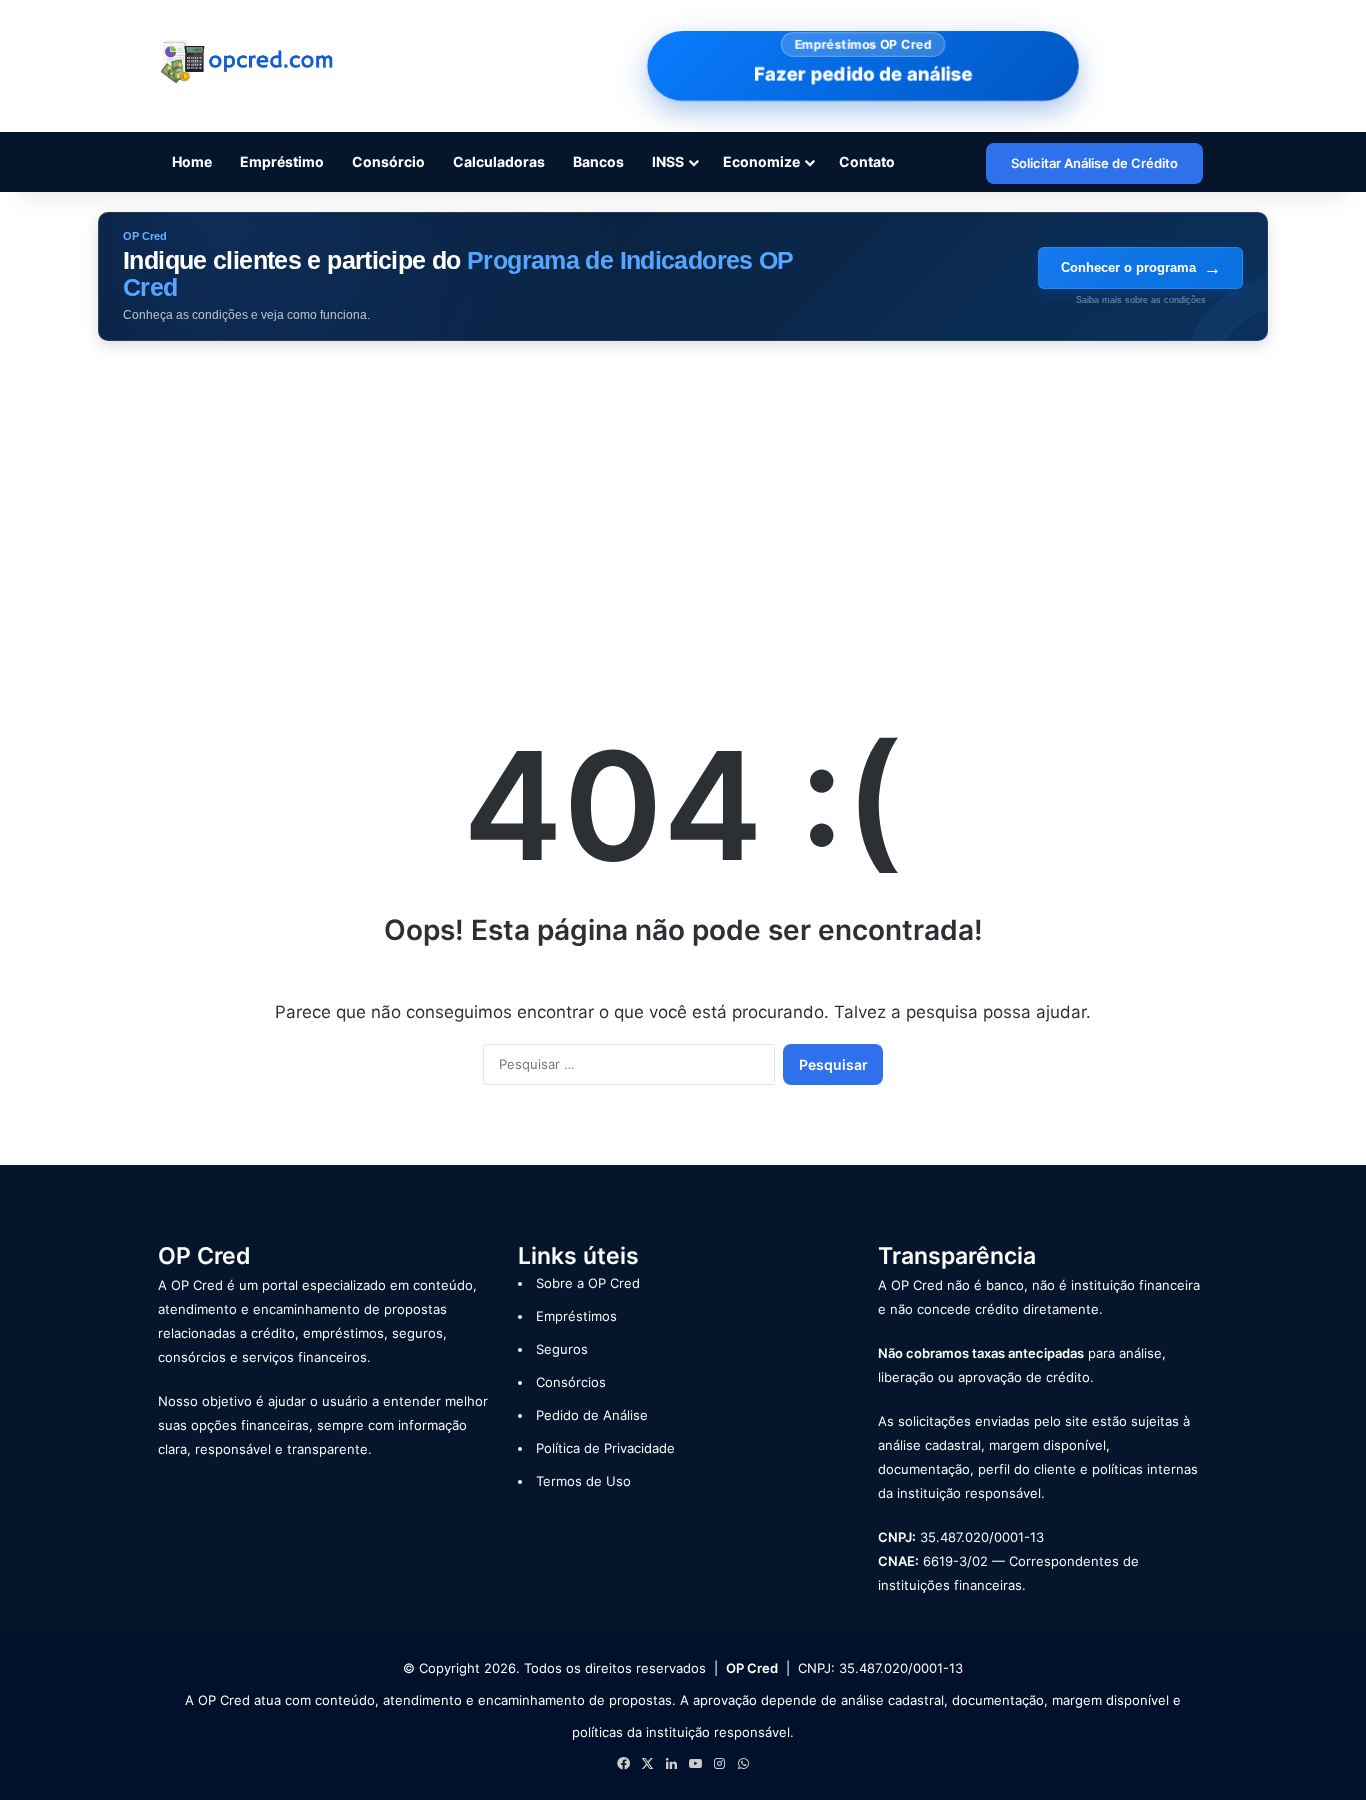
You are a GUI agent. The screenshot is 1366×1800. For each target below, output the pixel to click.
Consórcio (388, 161)
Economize (761, 161)
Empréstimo (282, 161)
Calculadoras (499, 161)
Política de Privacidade (605, 1448)
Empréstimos (576, 1316)
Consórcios (571, 1382)
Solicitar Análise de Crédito (1094, 163)
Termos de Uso (583, 1481)
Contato (867, 161)
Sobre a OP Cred (588, 1283)
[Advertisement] (683, 511)
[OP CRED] (248, 62)
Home (192, 161)
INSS (668, 161)
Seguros (562, 1349)
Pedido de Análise (592, 1415)
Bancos (598, 161)
